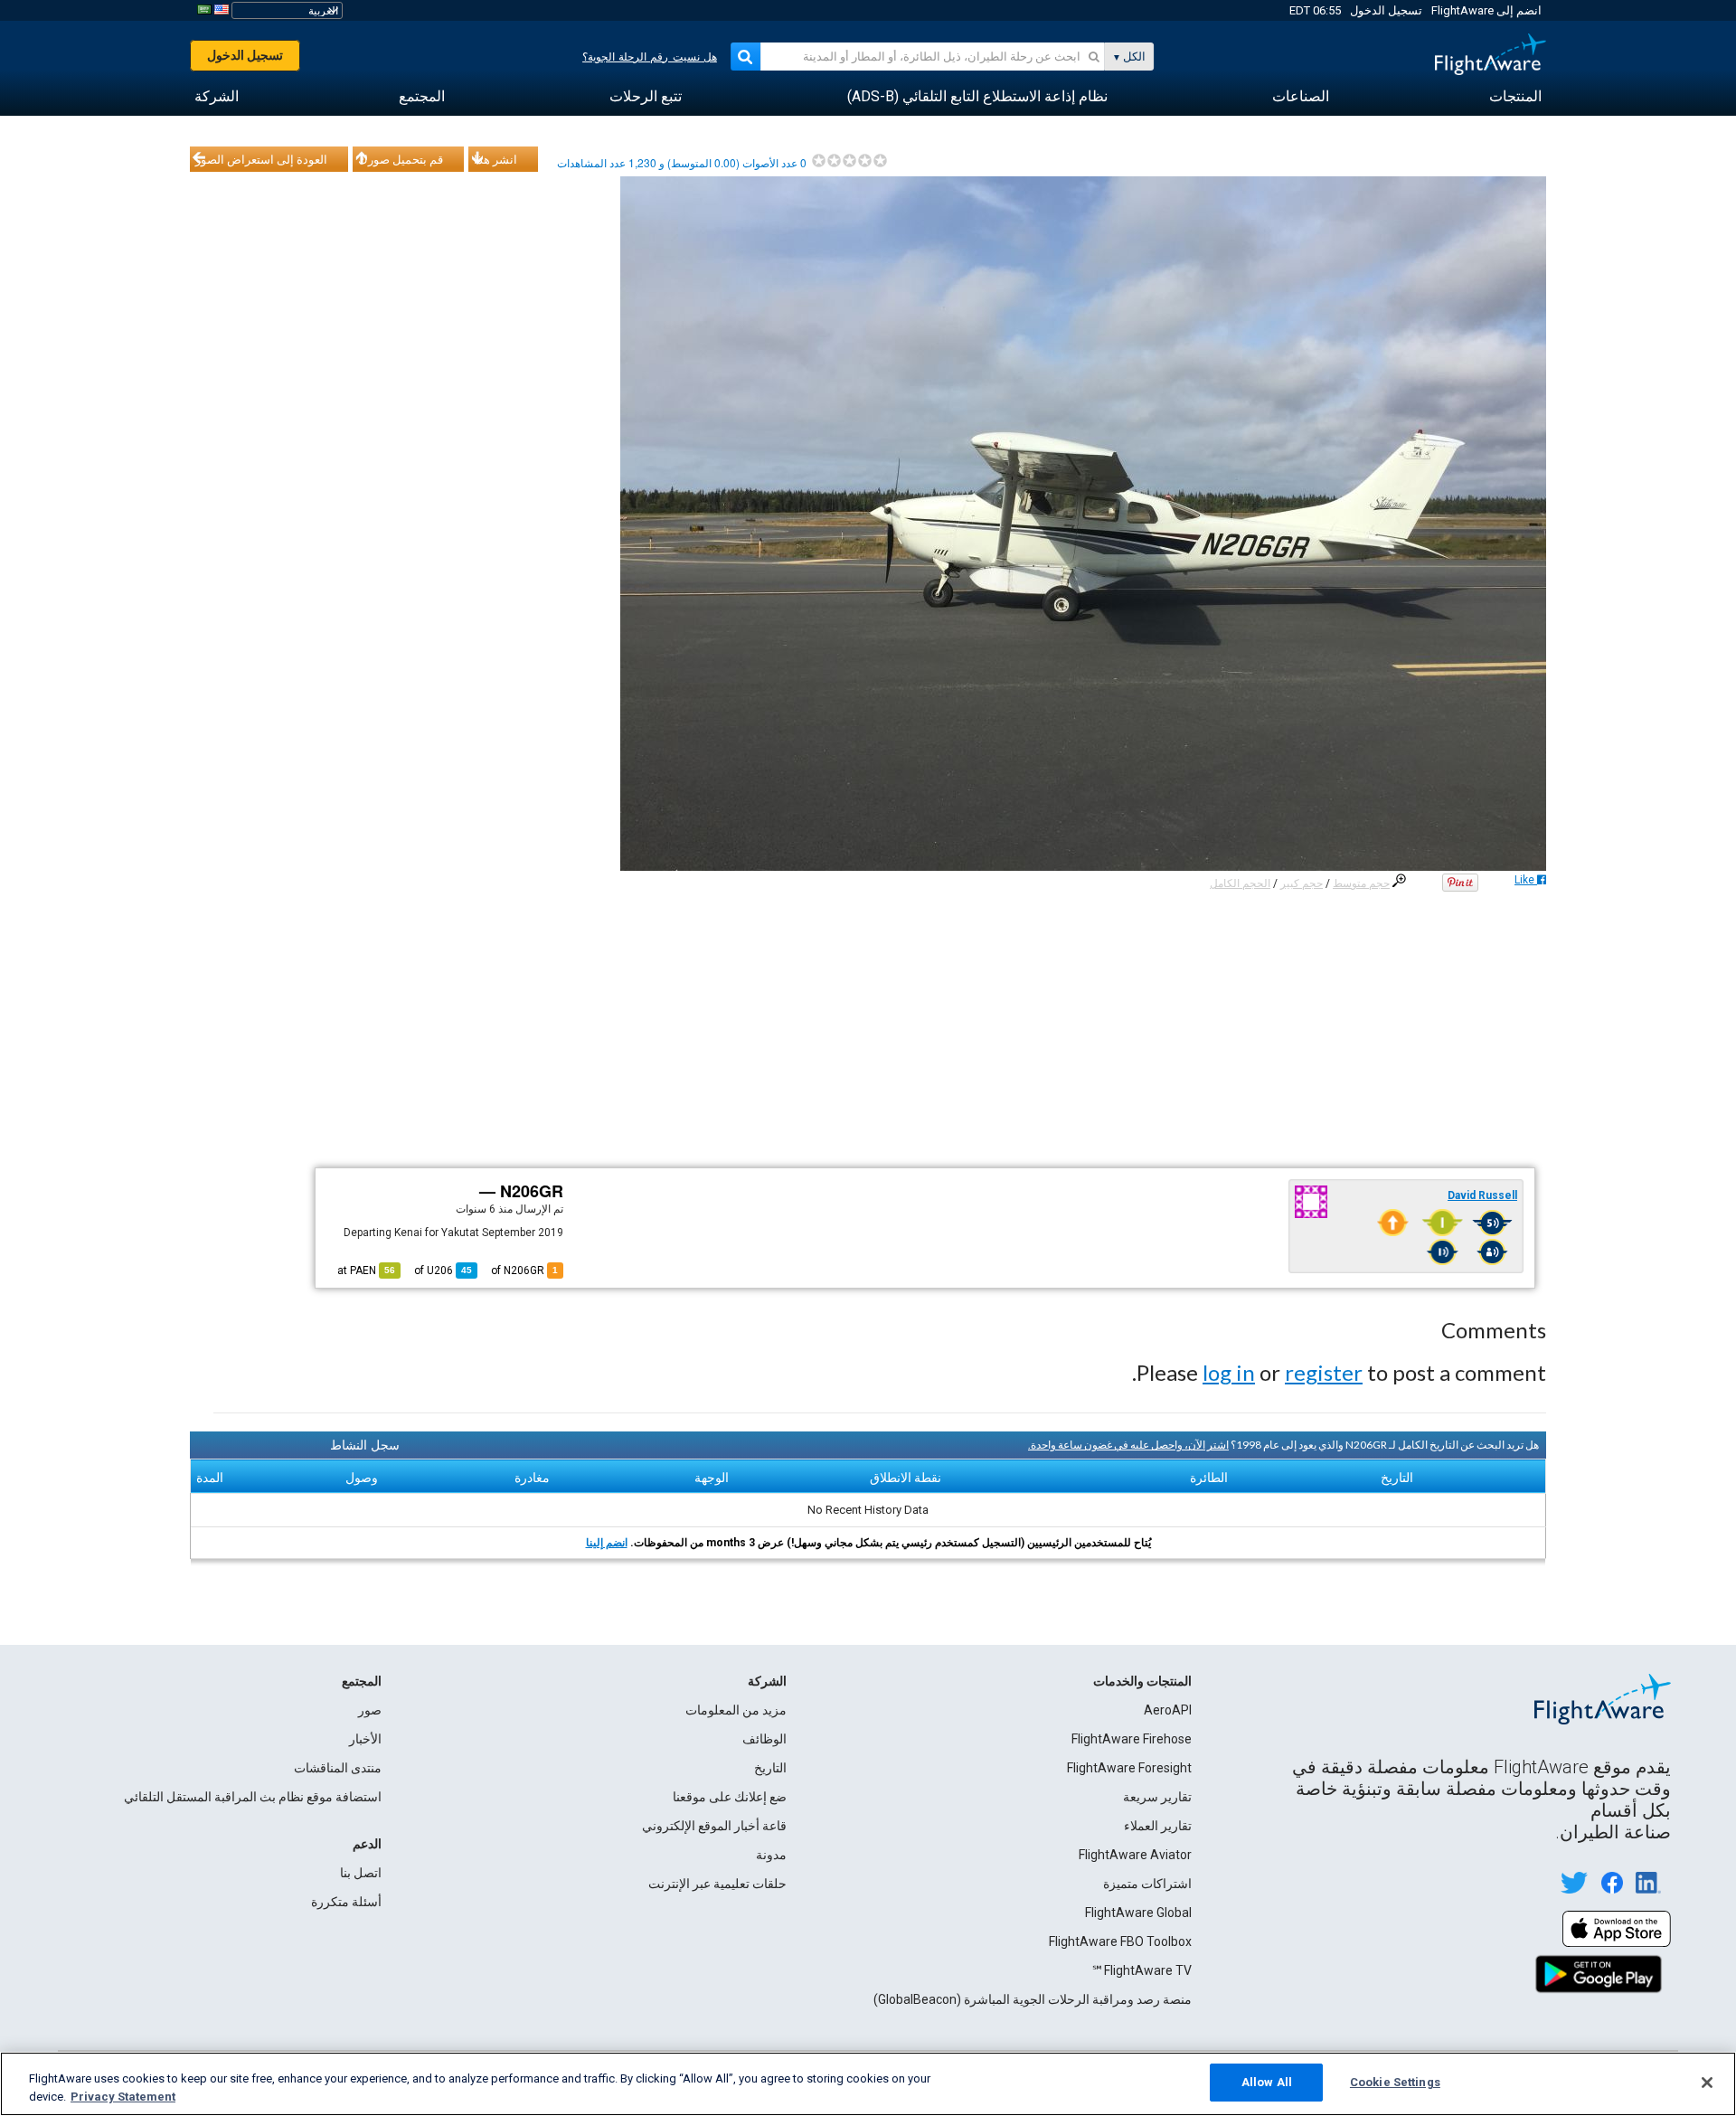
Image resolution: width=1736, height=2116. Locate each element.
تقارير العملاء (1158, 1826)
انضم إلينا (607, 1543)
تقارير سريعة (1157, 1797)
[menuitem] (1515, 97)
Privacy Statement (123, 2097)
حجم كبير (1302, 883)
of (443, 1271)
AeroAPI (1168, 1710)
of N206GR (524, 1271)
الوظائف (764, 1739)
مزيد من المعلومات (736, 1710)
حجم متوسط (1361, 883)
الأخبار (365, 1739)
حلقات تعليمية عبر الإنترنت (717, 1884)
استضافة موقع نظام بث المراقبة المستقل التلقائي (253, 1797)
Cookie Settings (1395, 2082)
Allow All (1267, 2082)
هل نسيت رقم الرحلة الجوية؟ (650, 57)
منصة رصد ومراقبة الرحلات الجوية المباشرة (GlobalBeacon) (1033, 1999)
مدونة (771, 1855)
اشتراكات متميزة (1147, 1884)
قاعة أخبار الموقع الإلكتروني (714, 1826)
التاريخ (770, 1768)
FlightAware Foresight (1129, 1768)
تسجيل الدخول (1386, 10)
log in (1229, 1372)
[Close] (1707, 2083)
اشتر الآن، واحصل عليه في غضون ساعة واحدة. (1128, 1445)
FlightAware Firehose (1132, 1739)
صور (370, 1710)
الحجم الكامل (1240, 883)
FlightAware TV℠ (1142, 1970)
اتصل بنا (361, 1873)
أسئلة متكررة (346, 1902)
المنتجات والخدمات (1142, 1681)
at (366, 1271)
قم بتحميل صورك (401, 159)
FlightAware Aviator (1135, 1855)
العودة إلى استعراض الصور (261, 159)
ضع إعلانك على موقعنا (730, 1797)
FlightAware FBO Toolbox (1120, 1941)
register (1324, 1372)
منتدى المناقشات (338, 1768)
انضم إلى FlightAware (1486, 10)
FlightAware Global (1138, 1913)
